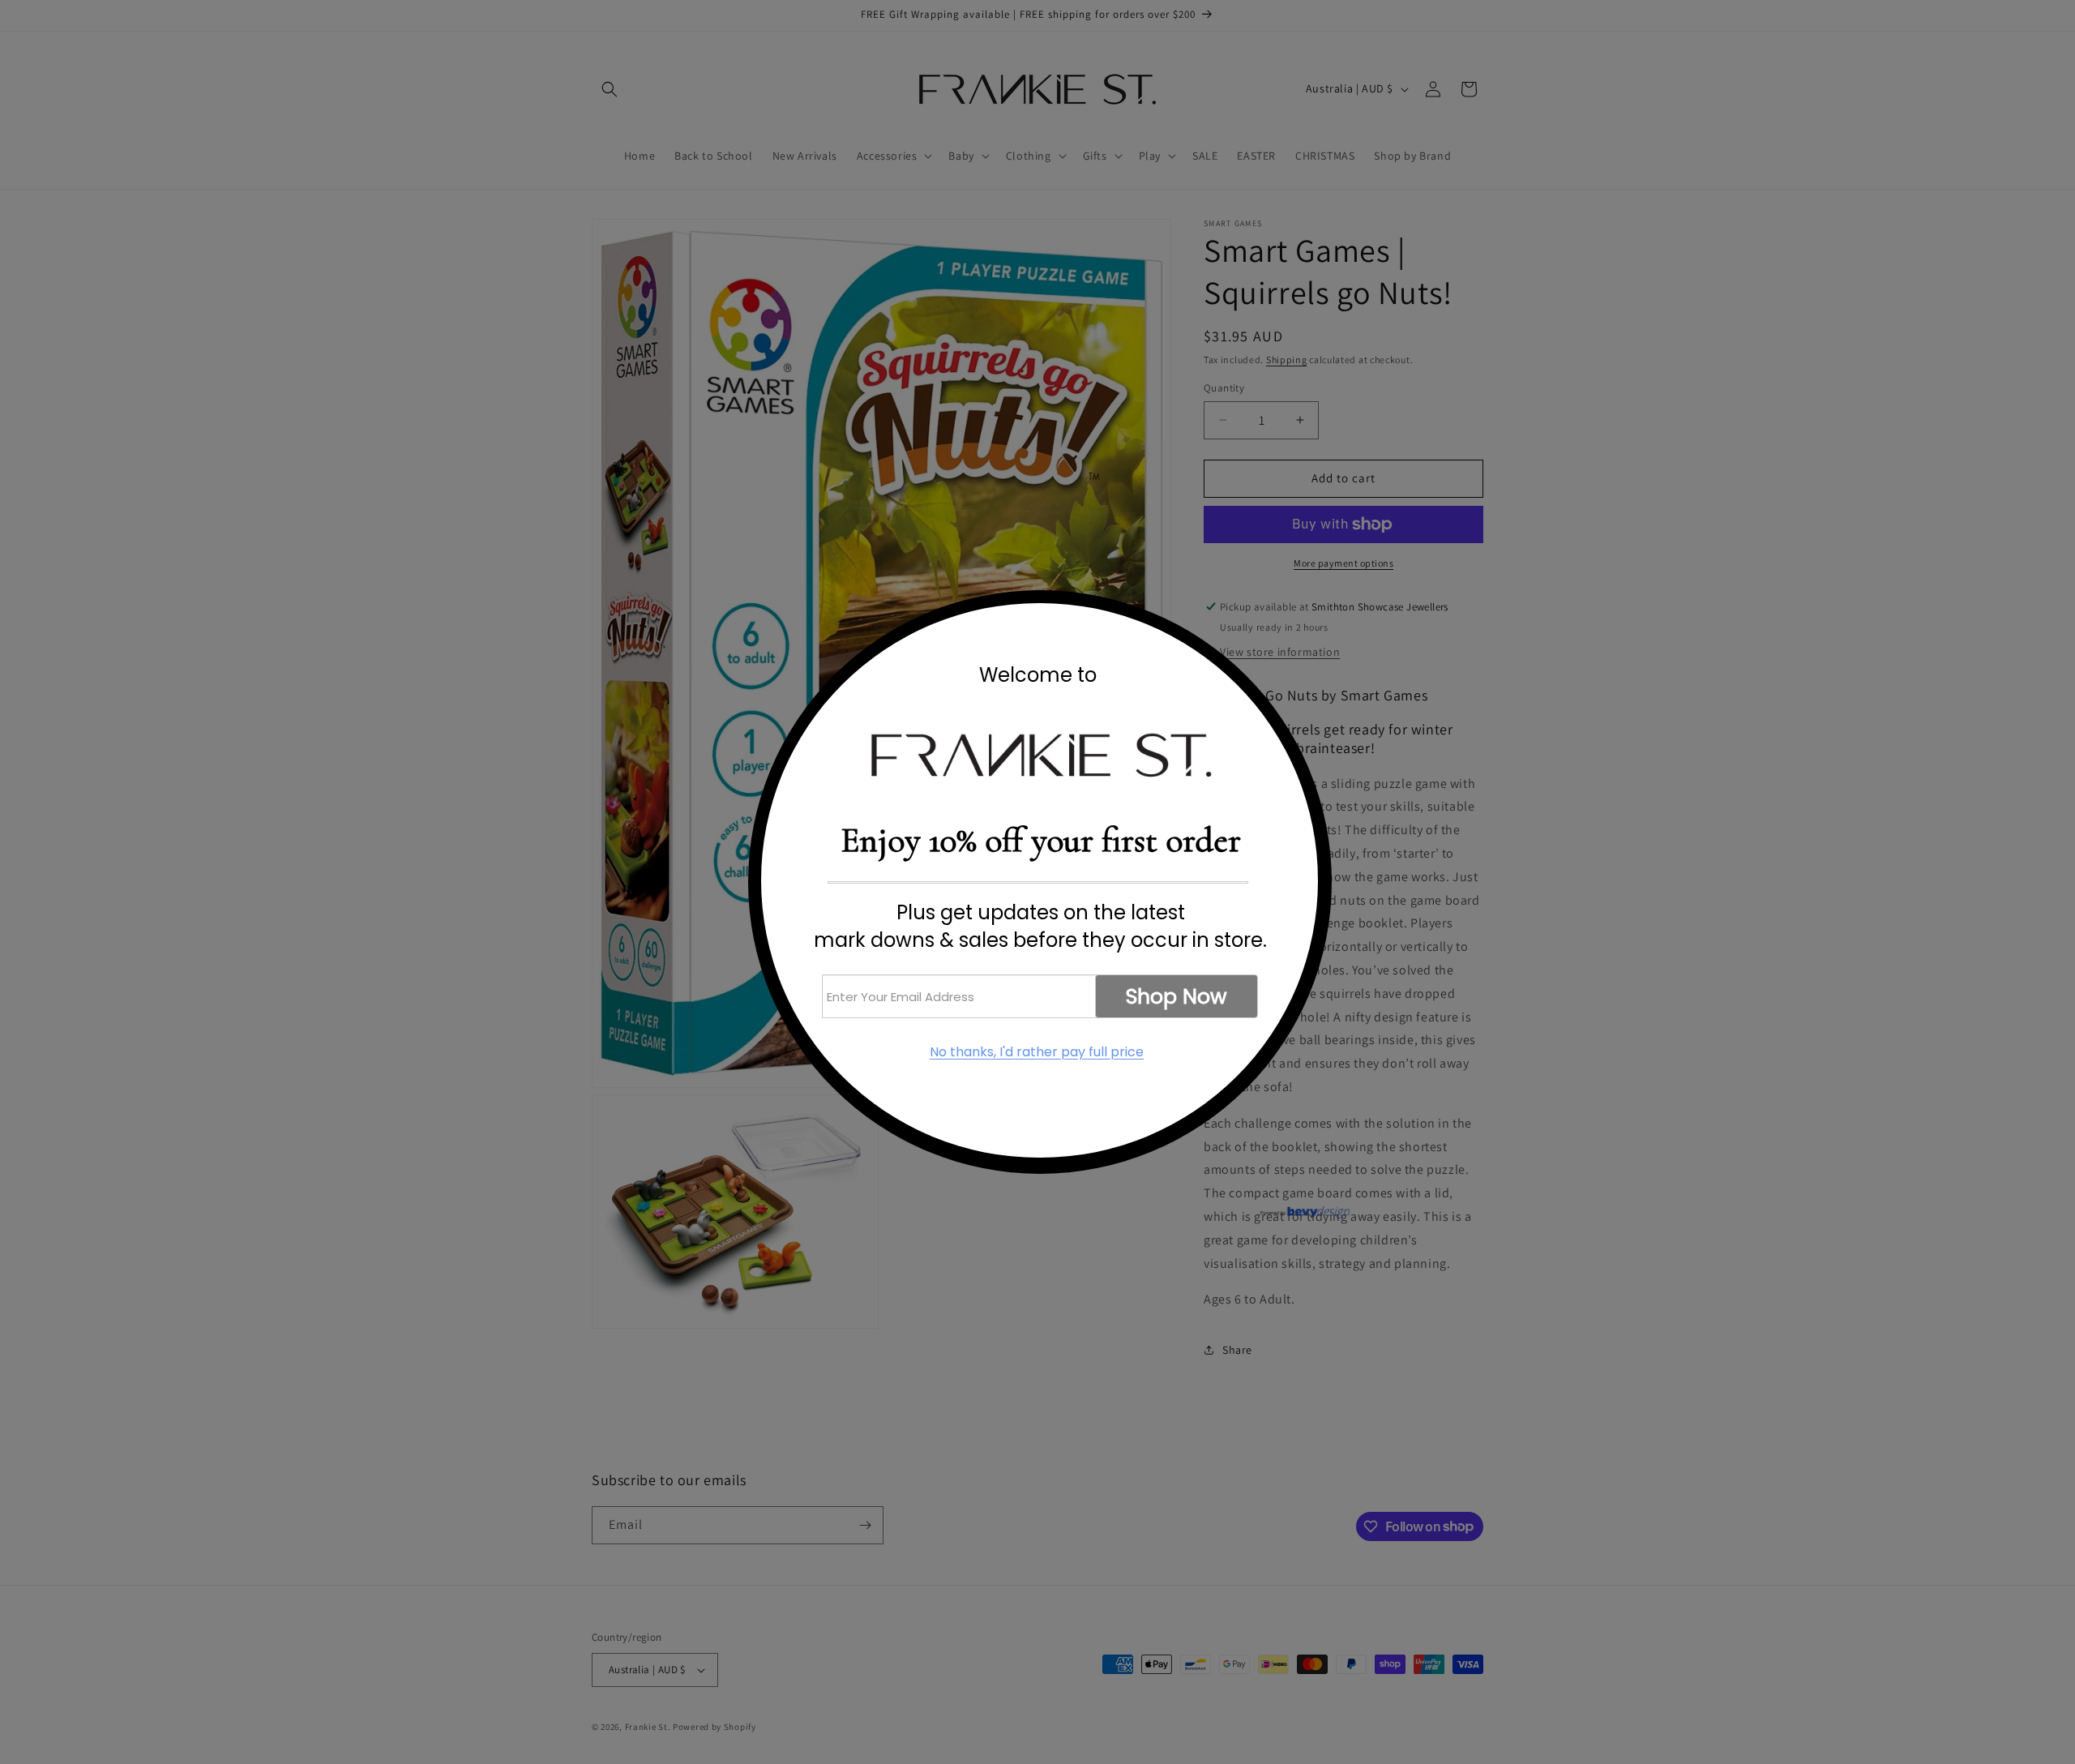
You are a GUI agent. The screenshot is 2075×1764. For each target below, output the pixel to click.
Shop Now (1177, 997)
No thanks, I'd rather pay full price (1037, 1052)
